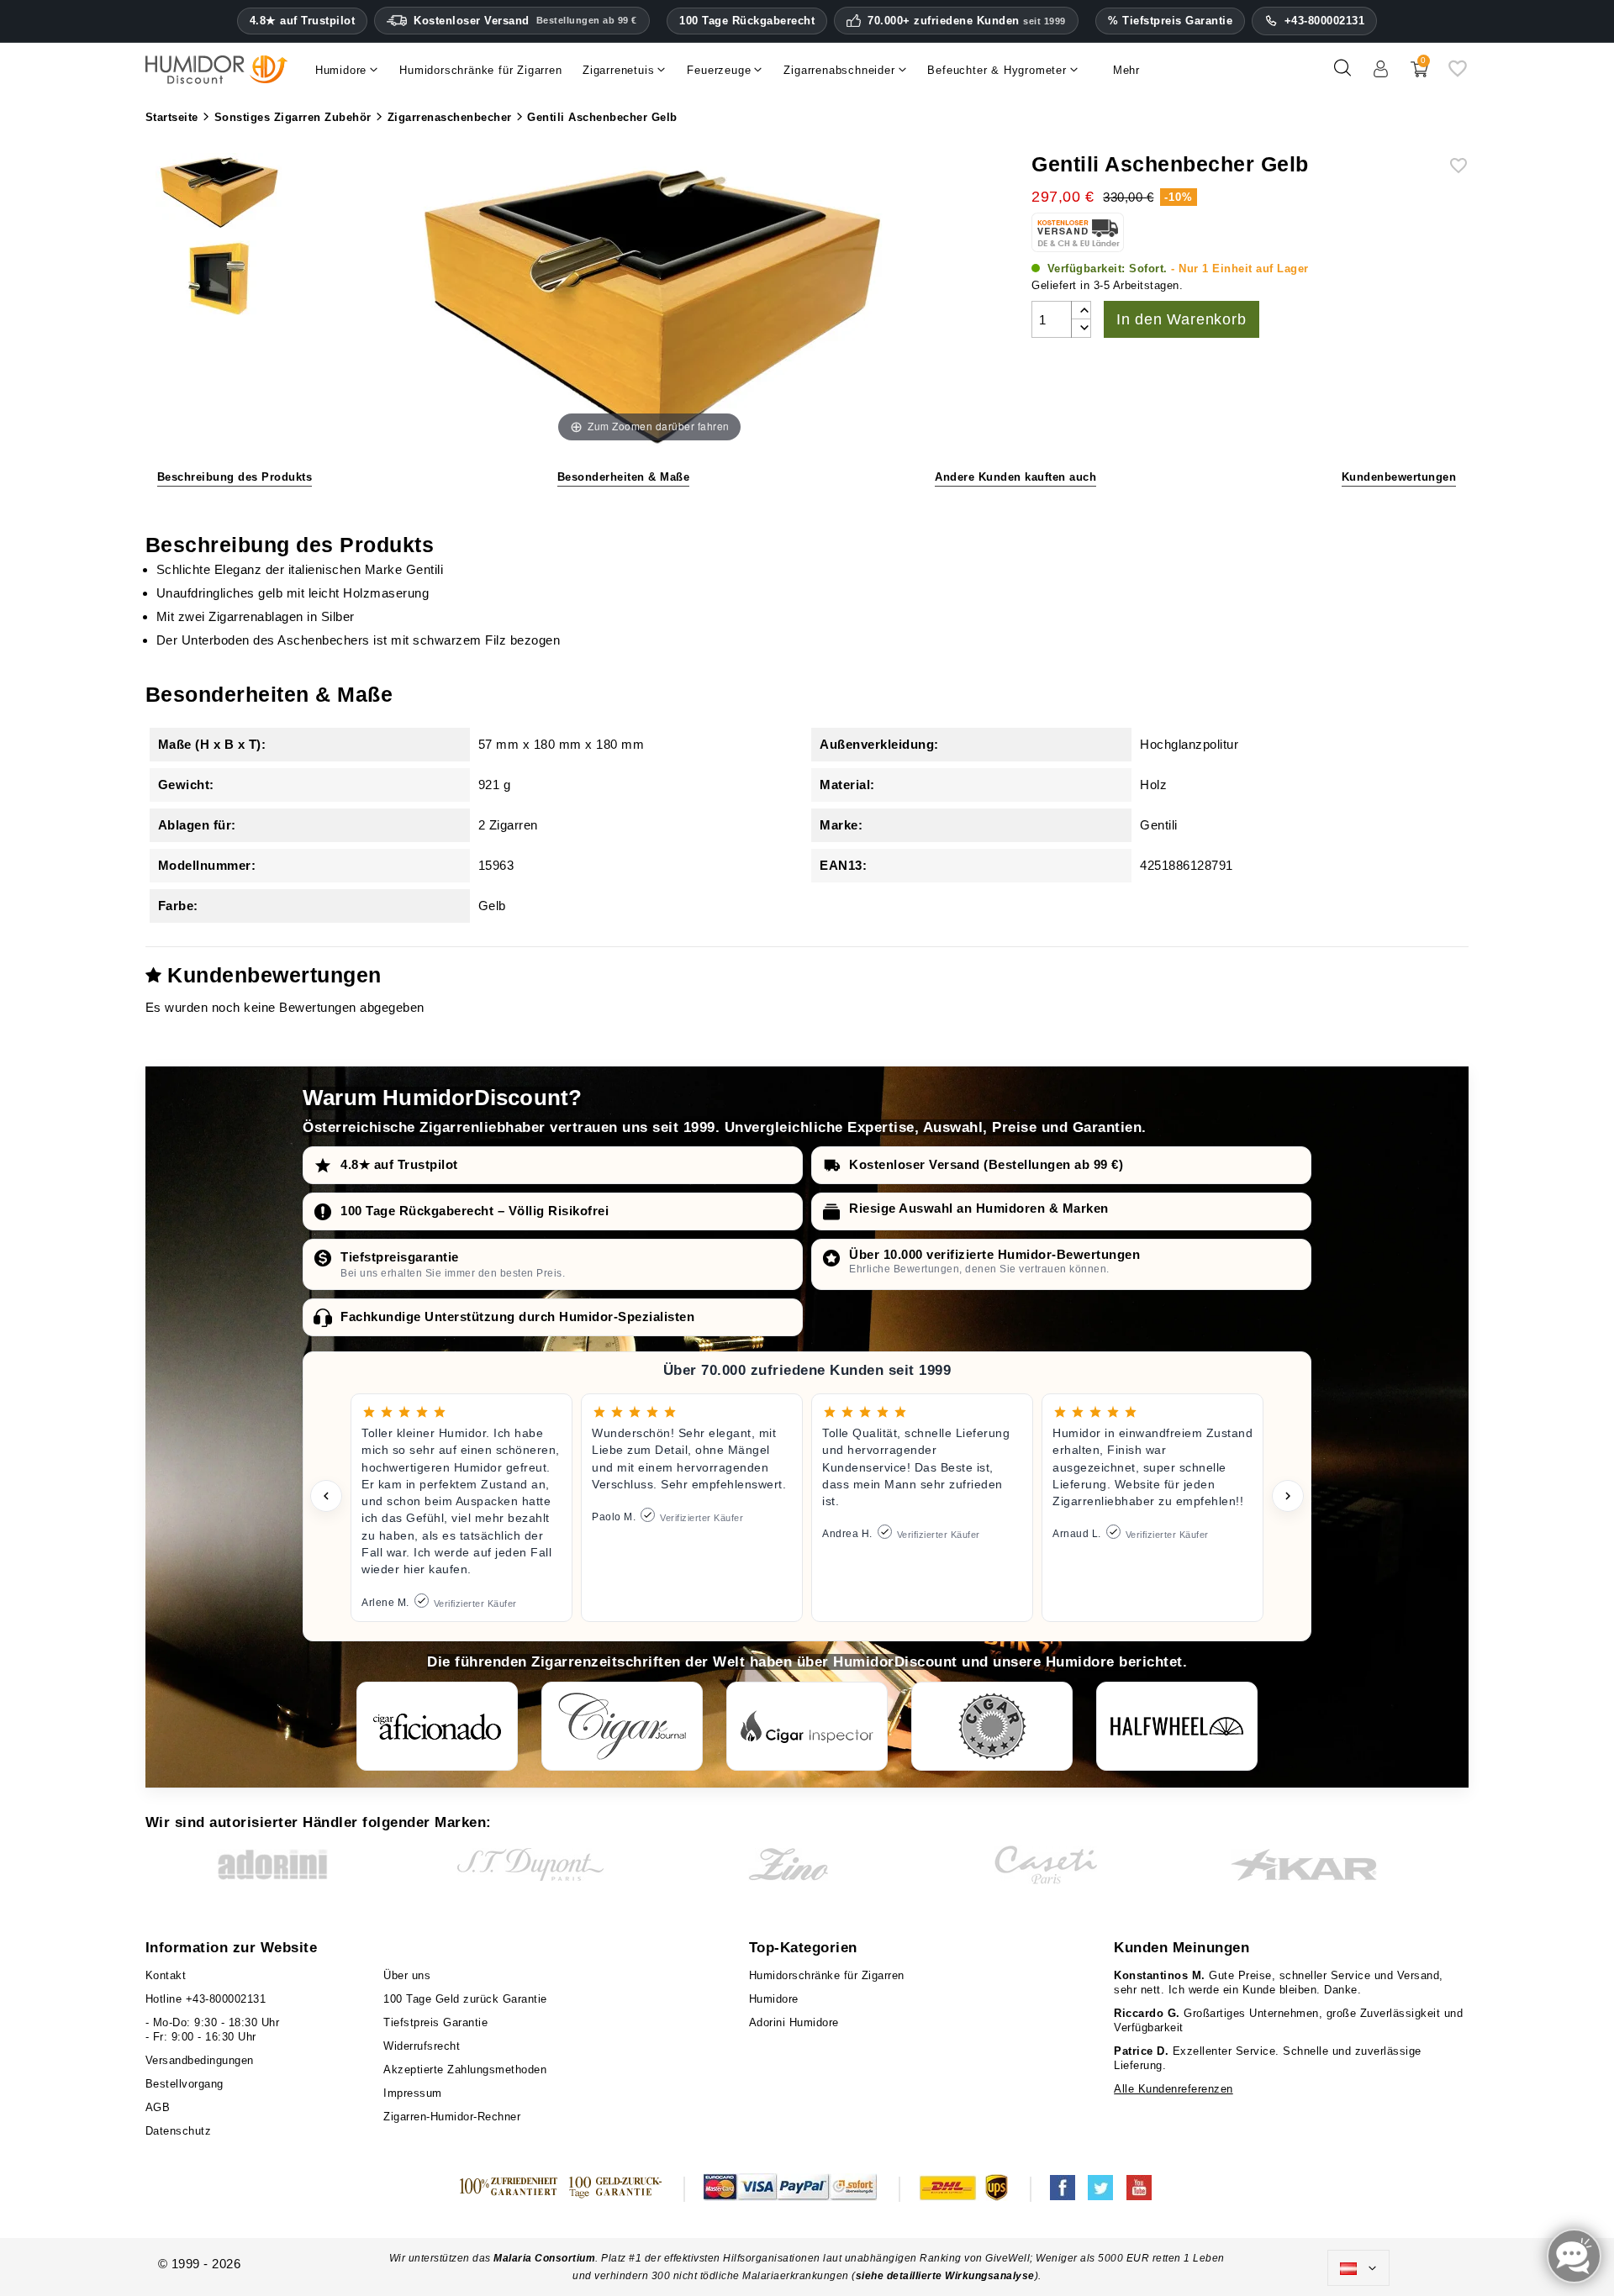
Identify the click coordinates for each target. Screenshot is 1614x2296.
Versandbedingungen (200, 2060)
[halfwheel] (1177, 1726)
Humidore (774, 1999)
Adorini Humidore (794, 2022)
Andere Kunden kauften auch (1015, 477)
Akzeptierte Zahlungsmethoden (465, 2070)
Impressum (413, 2093)
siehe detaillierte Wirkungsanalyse (945, 2276)
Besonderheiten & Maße (624, 477)
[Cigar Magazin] (992, 1726)
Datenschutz (179, 2131)
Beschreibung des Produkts (235, 477)
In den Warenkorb (1181, 319)
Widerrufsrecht (422, 2046)
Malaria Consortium (544, 2258)
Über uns (407, 1975)
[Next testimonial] (1288, 1496)
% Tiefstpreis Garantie (1170, 21)
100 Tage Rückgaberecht (747, 21)
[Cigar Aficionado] (437, 1726)
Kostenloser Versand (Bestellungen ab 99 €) (986, 1164)
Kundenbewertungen (1399, 477)
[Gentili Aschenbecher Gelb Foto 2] (219, 281)
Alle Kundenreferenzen (1174, 2089)
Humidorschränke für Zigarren (827, 1975)
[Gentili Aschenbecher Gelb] (219, 192)
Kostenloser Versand (525, 21)
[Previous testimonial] (326, 1496)
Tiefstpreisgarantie (400, 1257)
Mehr (1126, 70)
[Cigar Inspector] (807, 1726)
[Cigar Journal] (622, 1726)
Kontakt (166, 1975)
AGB (158, 2107)
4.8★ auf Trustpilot (303, 21)
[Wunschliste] (1458, 74)
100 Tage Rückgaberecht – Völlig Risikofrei (475, 1211)
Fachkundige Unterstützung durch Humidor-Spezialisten (517, 1317)
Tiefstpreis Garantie (435, 2022)
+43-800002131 (1325, 21)
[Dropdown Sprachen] (1358, 2268)
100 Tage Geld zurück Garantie (465, 1999)
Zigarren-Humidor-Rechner (452, 2117)
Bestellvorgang (185, 2084)
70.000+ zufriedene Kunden (967, 21)
